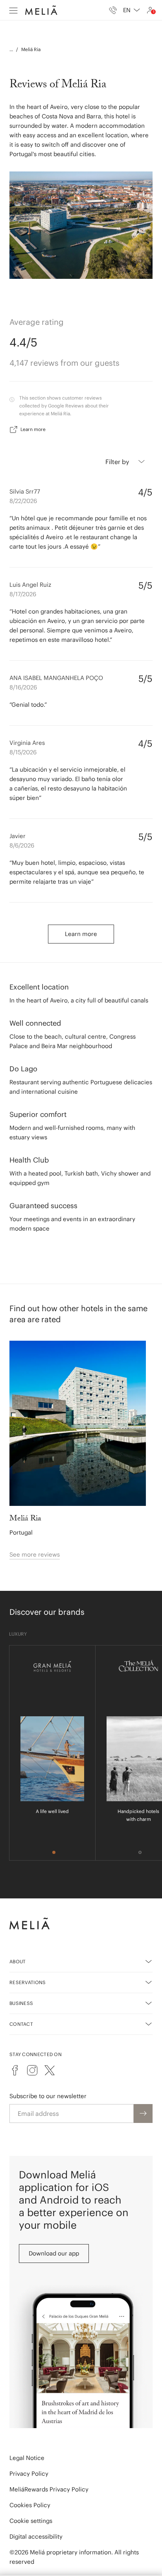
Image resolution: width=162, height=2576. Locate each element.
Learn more (33, 429)
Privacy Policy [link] (29, 2474)
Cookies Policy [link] (30, 2505)
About (18, 1961)
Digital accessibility (36, 2536)
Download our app (54, 2253)
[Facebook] (15, 2070)
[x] (50, 2070)
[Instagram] (32, 2070)
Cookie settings (31, 2521)
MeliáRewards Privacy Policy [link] (49, 2489)
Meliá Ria (31, 49)
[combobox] (132, 10)
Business (21, 2003)
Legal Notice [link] (27, 2458)
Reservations (28, 1982)
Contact (21, 2024)
